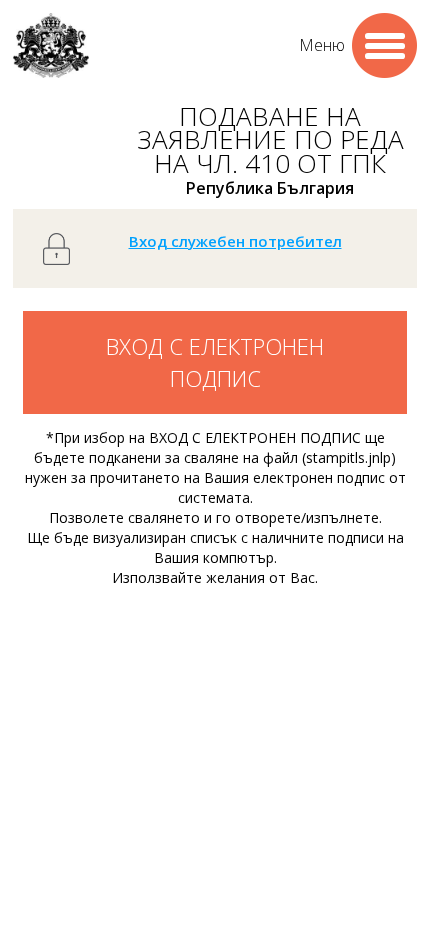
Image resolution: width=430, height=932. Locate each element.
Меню (322, 45)
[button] (384, 45)
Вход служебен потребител (235, 241)
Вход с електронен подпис (215, 361)
